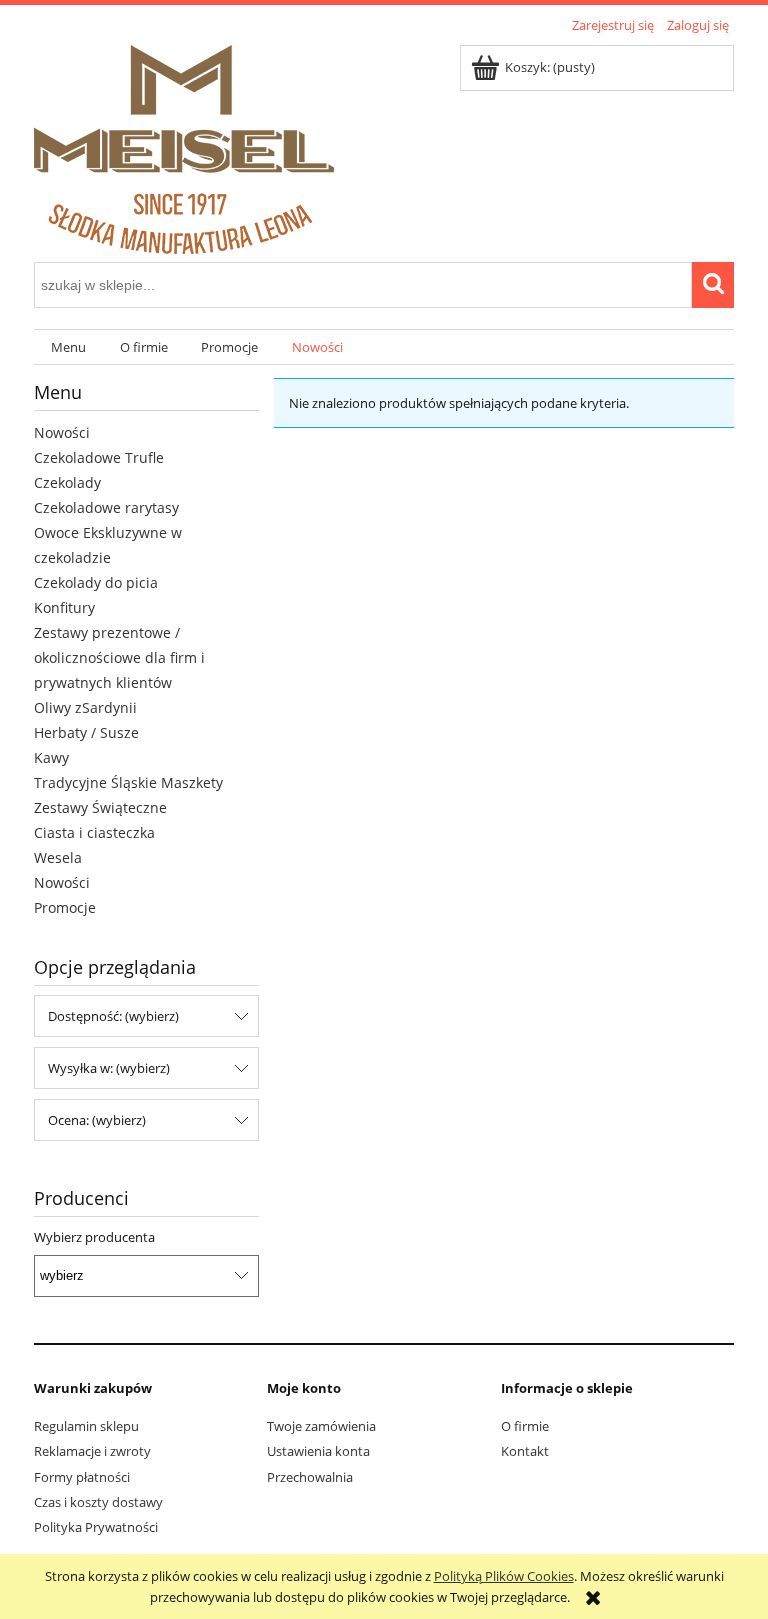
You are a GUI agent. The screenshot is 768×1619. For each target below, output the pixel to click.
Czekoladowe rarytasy (106, 507)
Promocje (65, 907)
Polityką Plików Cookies (504, 1576)
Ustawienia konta (318, 1451)
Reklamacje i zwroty (92, 1451)
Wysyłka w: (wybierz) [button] (109, 1068)
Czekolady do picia (96, 582)
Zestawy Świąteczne (100, 807)
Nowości (62, 432)
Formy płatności (82, 1477)
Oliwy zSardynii (85, 707)
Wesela (58, 857)
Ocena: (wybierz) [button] (97, 1120)
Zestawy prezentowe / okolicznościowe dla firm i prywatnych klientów (119, 657)
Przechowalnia (310, 1477)
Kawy (51, 757)
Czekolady (67, 482)
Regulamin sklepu (86, 1426)
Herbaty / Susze (86, 732)
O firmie (525, 1426)
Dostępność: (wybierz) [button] (113, 1016)
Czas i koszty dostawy (98, 1502)
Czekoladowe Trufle (99, 457)
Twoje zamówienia (321, 1426)
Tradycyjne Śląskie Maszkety (128, 782)
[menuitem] (68, 347)
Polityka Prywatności (96, 1527)
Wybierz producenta (94, 1237)
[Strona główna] (184, 146)
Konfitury (64, 607)
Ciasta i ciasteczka (94, 832)
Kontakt (525, 1451)
